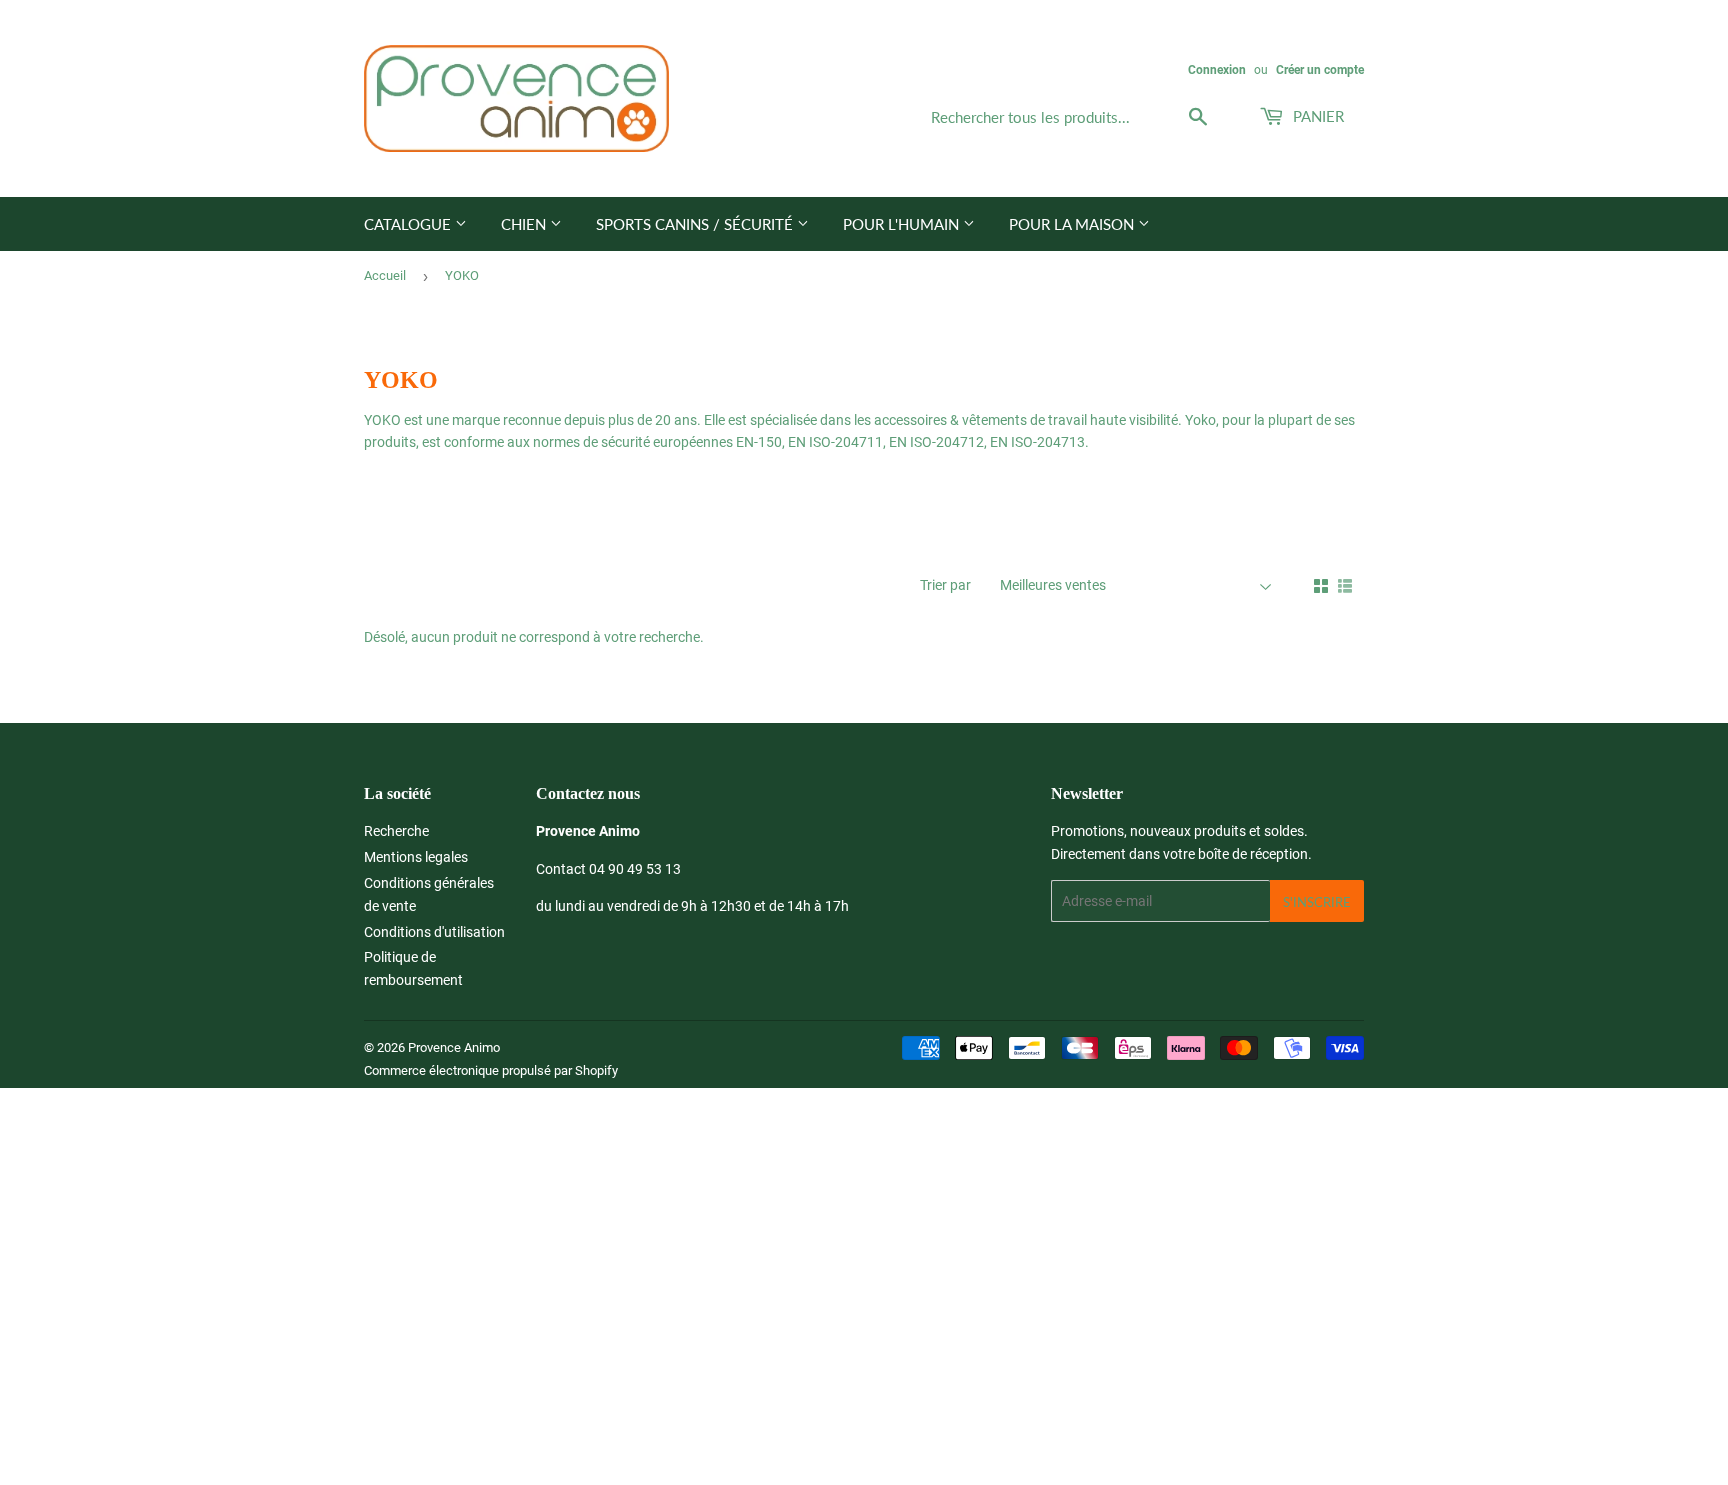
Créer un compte (1320, 70)
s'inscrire (1317, 902)
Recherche (396, 831)
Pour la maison (1073, 224)
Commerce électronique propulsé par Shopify (491, 1070)
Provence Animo (454, 1047)
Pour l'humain (903, 224)
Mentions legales (416, 857)
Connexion (1217, 70)
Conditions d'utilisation (434, 932)
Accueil (385, 275)
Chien (525, 224)
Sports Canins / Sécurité (696, 224)
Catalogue (409, 224)
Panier (1316, 116)
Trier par (945, 585)
